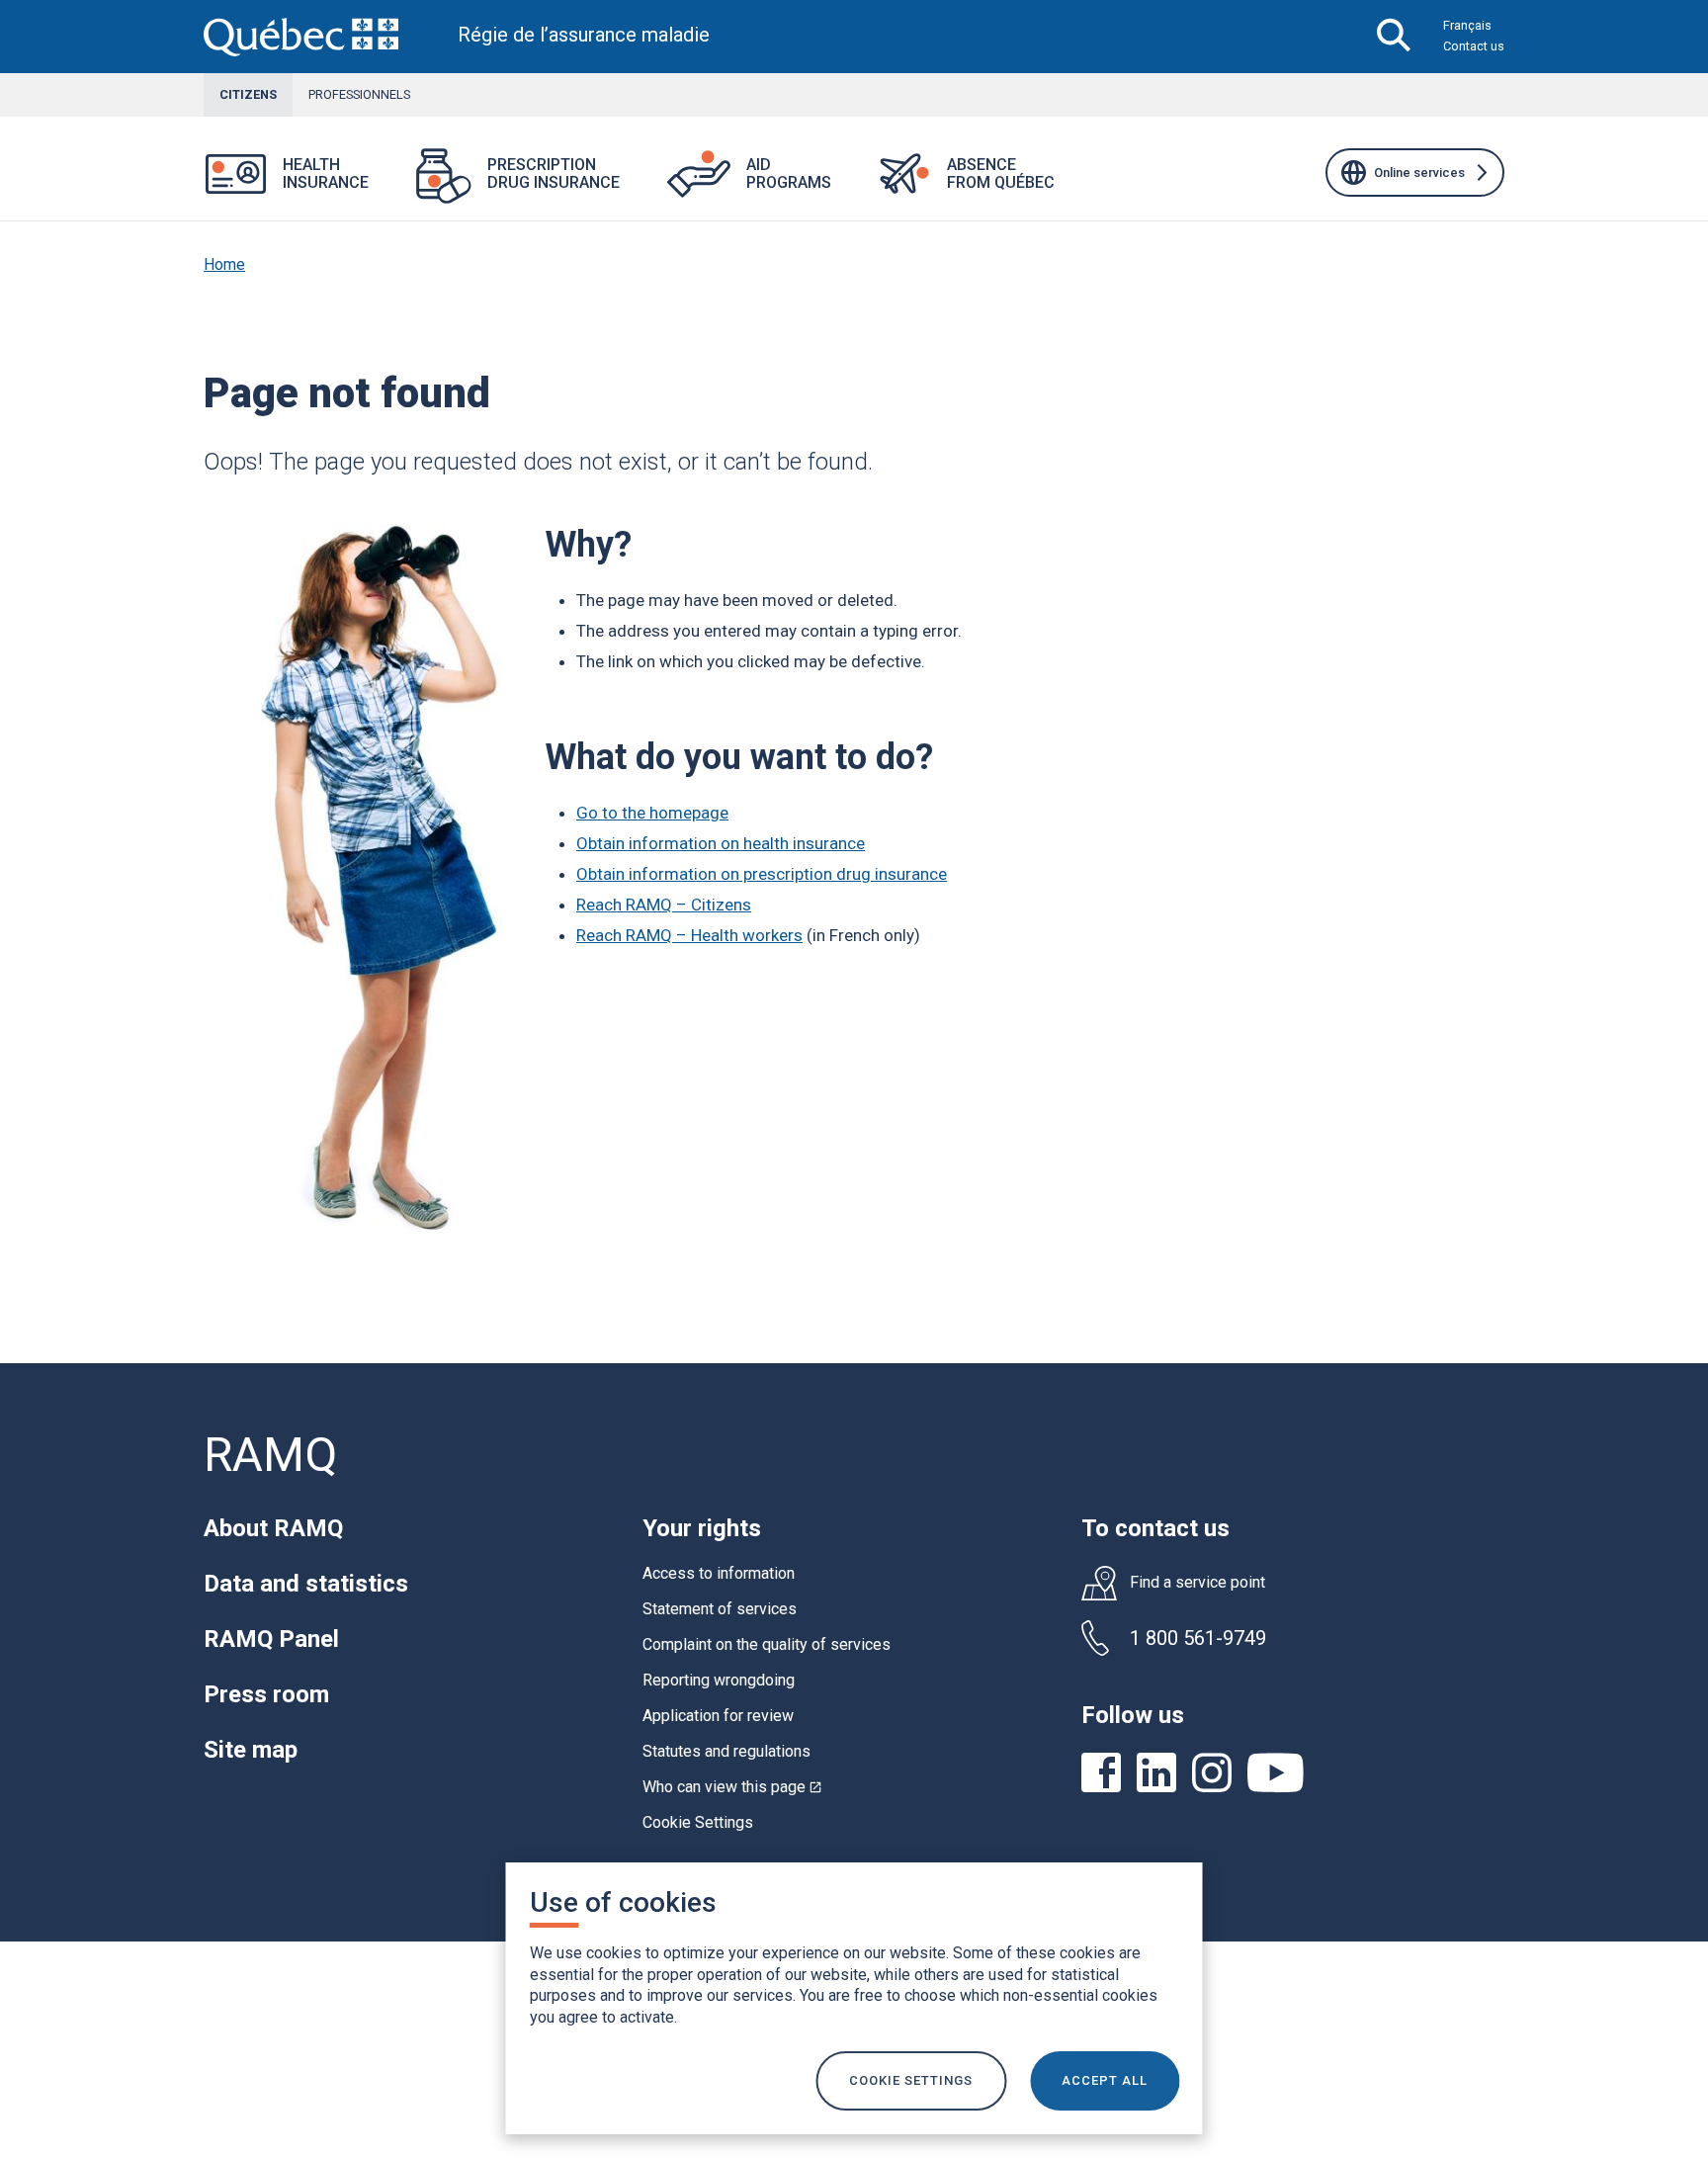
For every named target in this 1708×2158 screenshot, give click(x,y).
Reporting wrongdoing (719, 1680)
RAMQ (270, 1455)
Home (224, 264)
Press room (266, 1694)
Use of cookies (623, 1902)
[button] (392, 186)
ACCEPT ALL (1105, 2080)
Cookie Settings (698, 1822)
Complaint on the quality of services (767, 1644)
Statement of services (720, 1609)
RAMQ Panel (271, 1639)
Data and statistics (306, 1584)
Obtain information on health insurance (721, 843)
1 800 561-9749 (1198, 1638)
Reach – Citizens (664, 905)
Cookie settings (911, 2080)
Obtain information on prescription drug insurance (762, 874)
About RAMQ (273, 1528)
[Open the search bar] (1394, 37)
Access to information (719, 1573)
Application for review (718, 1716)
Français (1467, 25)
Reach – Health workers (689, 935)
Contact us (1474, 46)
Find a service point (1197, 1583)
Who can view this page (732, 1787)
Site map (251, 1750)
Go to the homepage (652, 813)
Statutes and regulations (726, 1751)
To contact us (1155, 1528)
